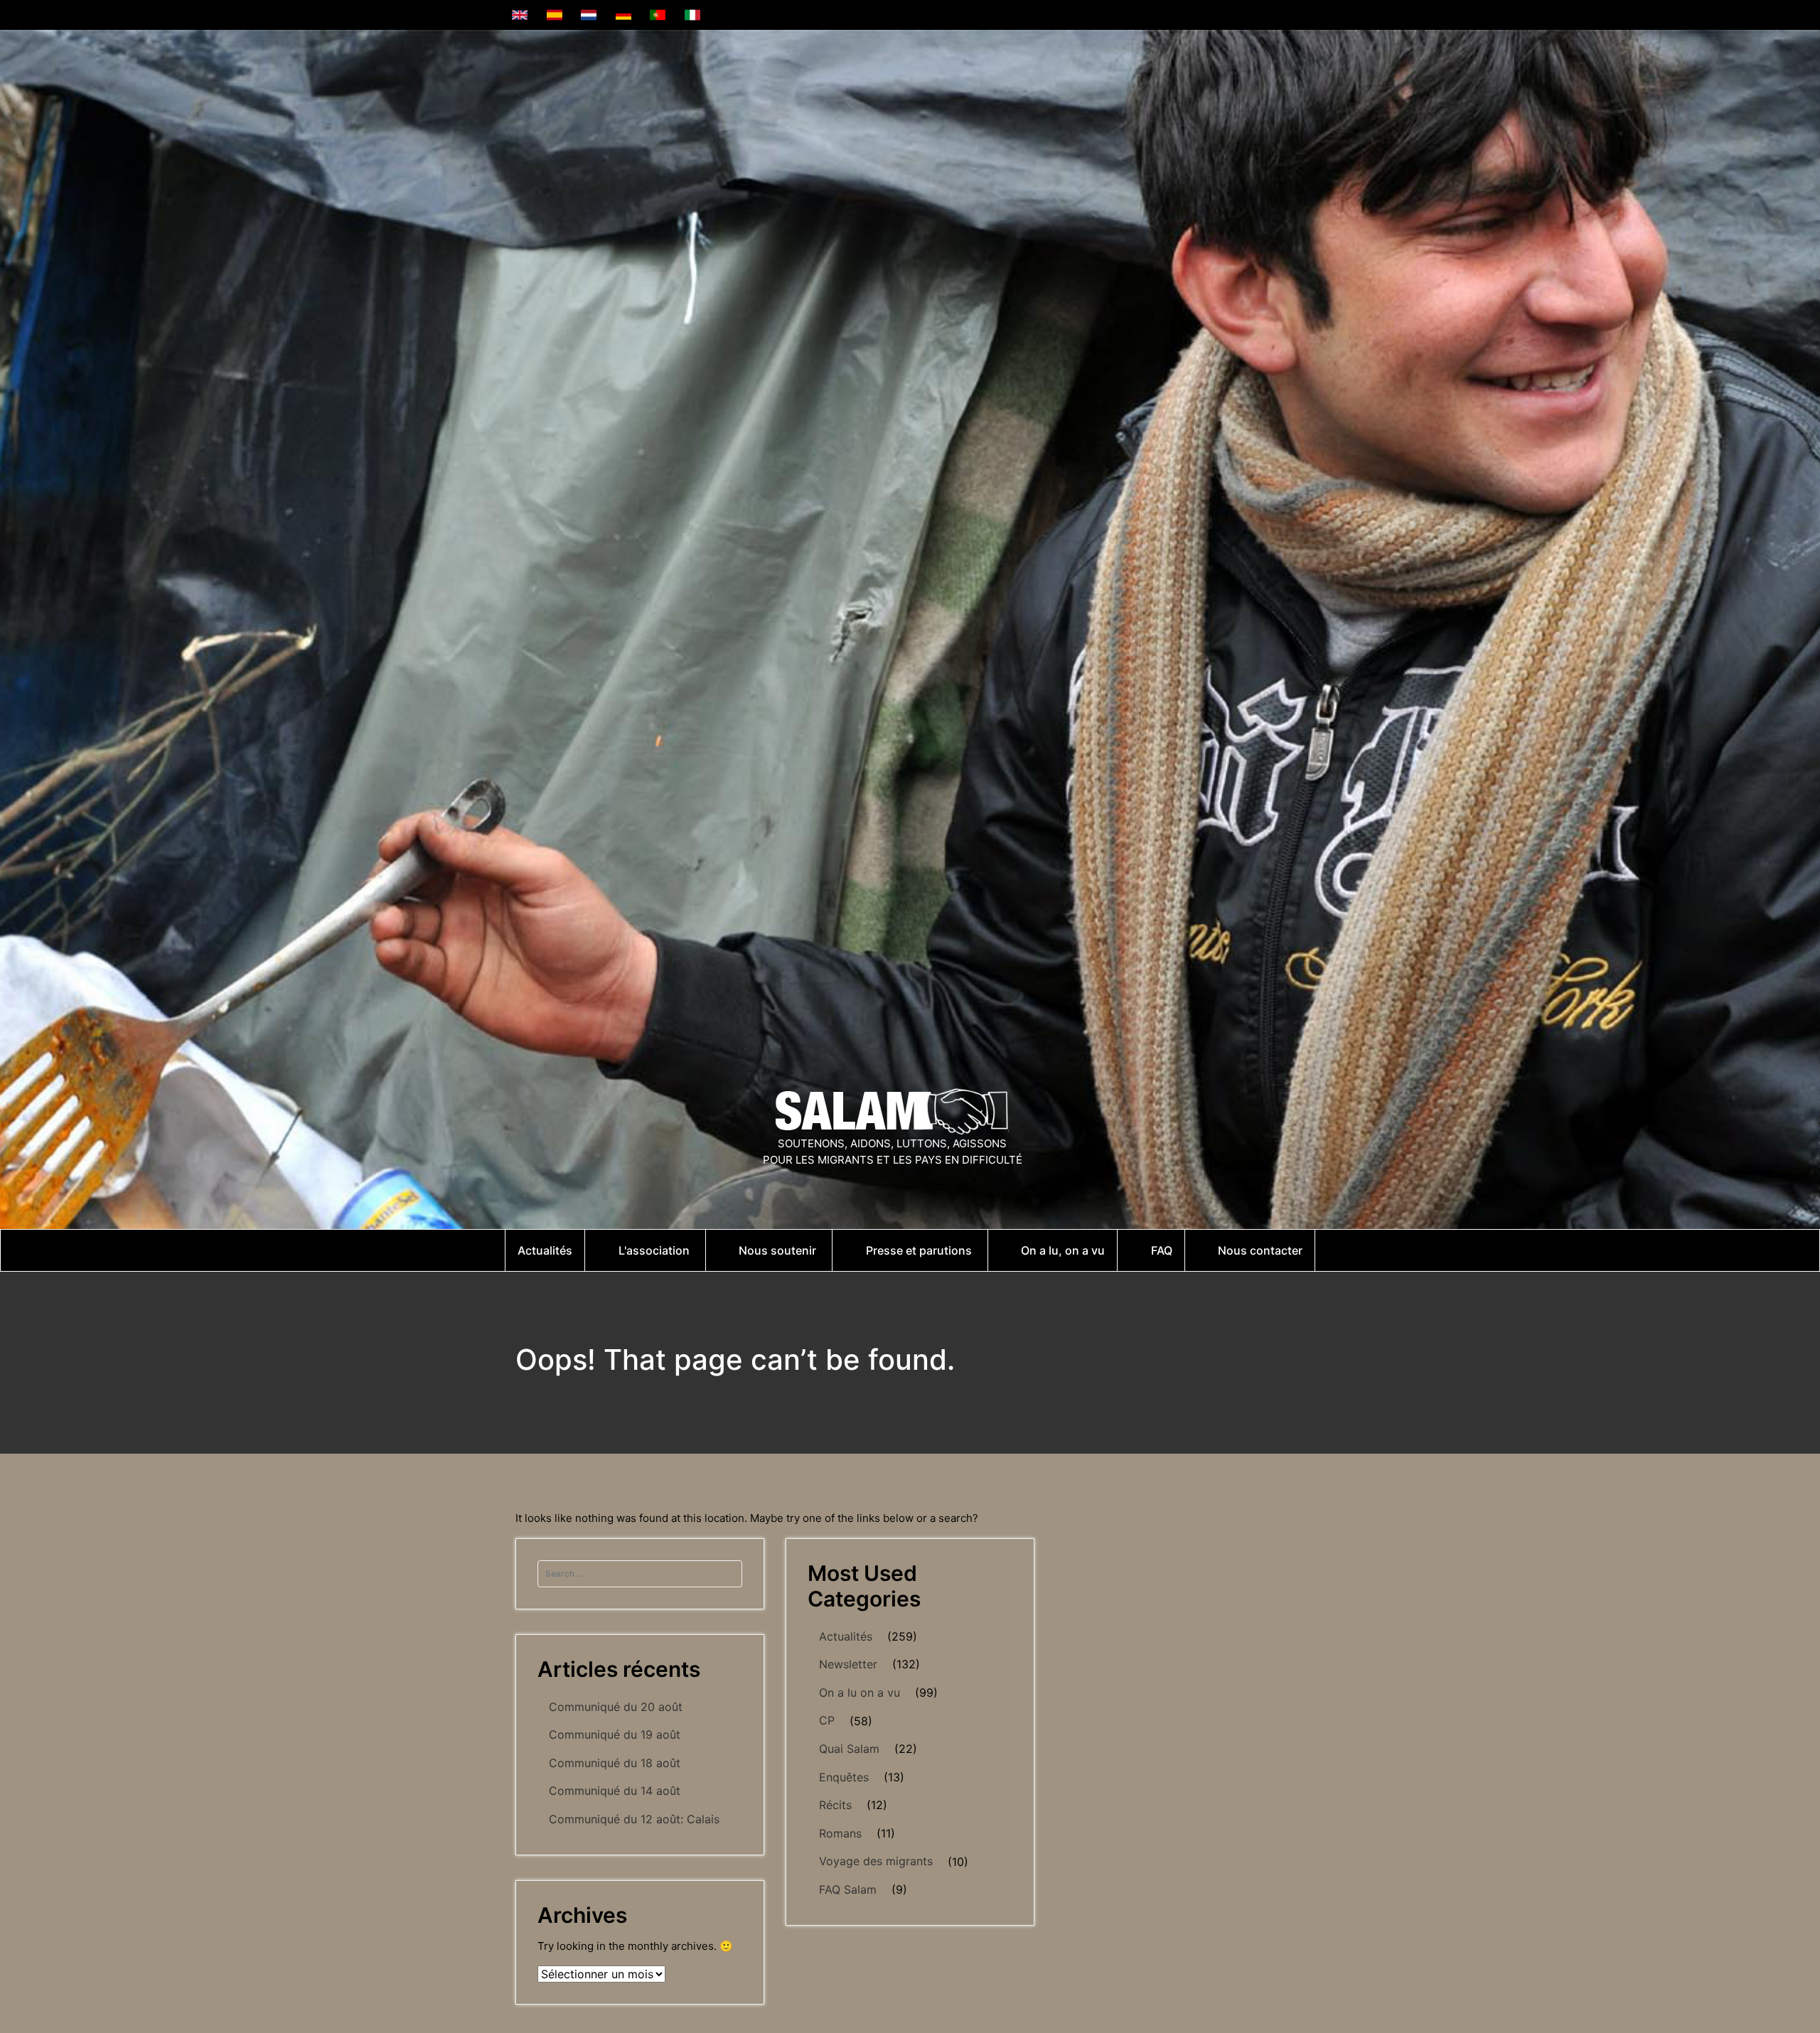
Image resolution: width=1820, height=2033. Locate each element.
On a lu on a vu (860, 1693)
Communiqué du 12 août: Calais (634, 1819)
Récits (835, 1805)
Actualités (846, 1636)
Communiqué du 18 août (615, 1763)
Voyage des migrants (876, 1861)
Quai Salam (849, 1749)
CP (827, 1720)
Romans (840, 1833)
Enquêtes (844, 1777)
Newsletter (848, 1664)
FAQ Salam (848, 1889)
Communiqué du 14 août (615, 1791)
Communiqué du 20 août (616, 1707)
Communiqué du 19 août (615, 1734)
